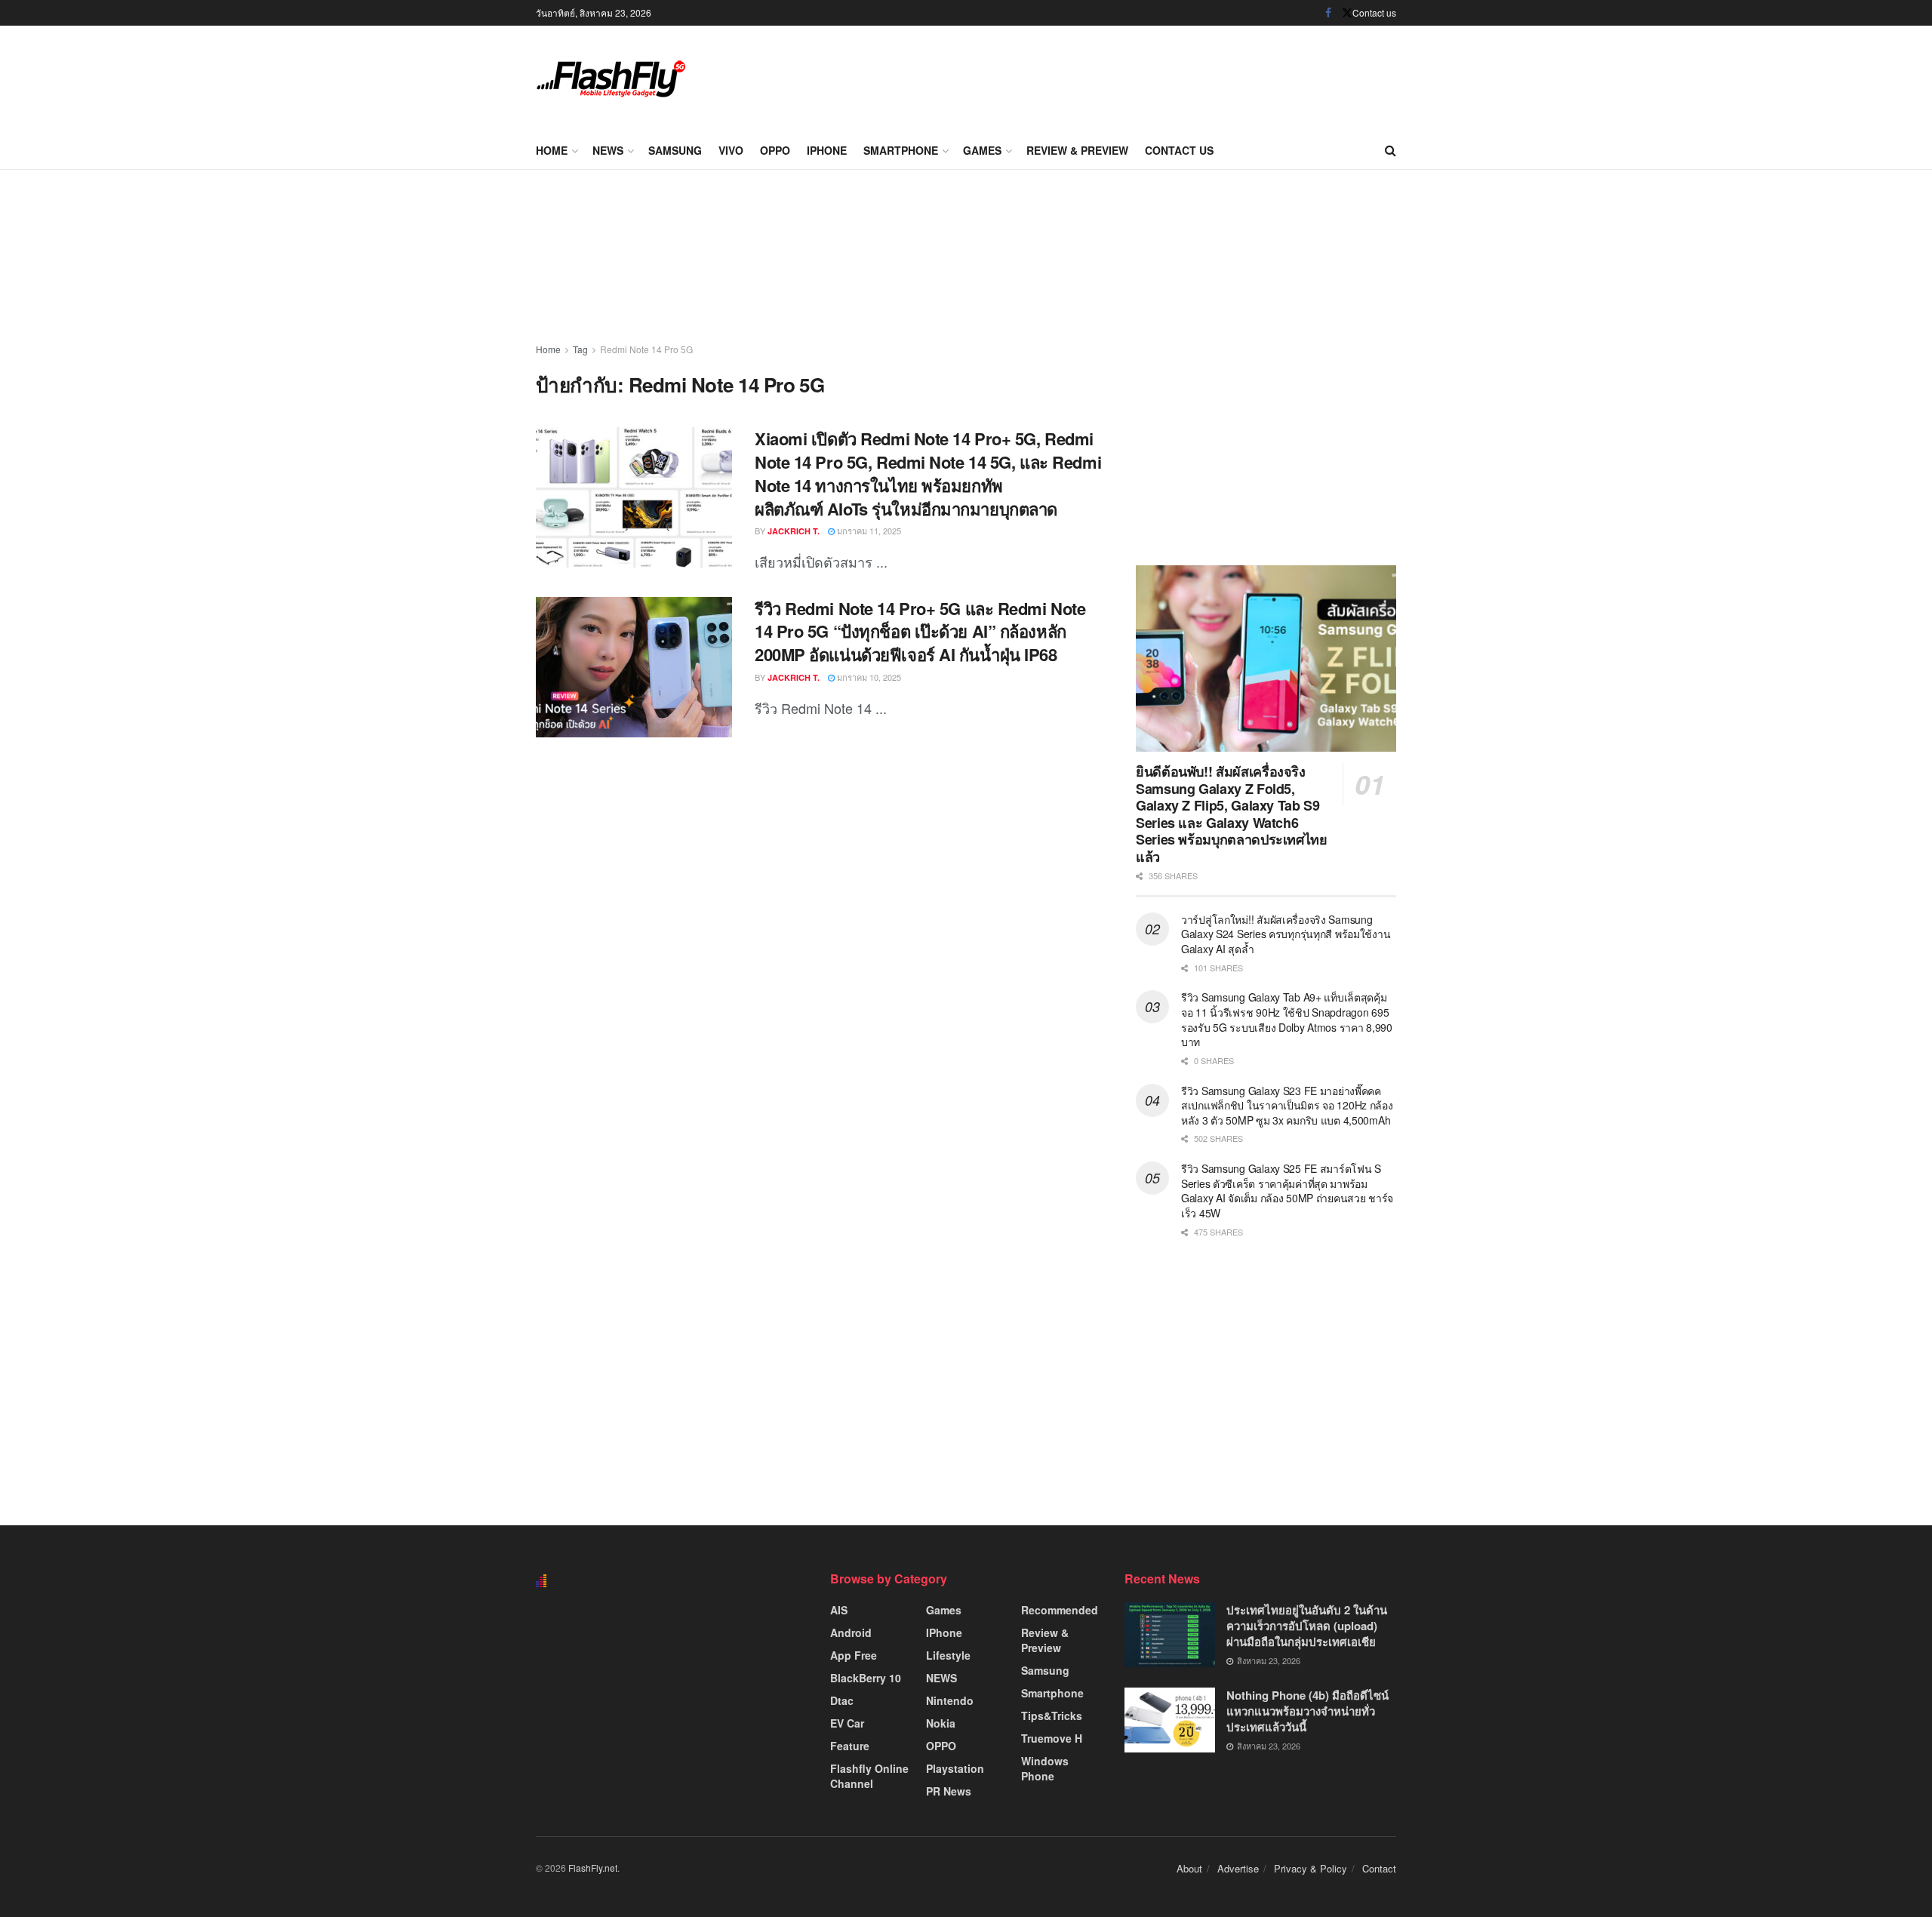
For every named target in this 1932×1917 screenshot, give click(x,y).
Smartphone (901, 150)
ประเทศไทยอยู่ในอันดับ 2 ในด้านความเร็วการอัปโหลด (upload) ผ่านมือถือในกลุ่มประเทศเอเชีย (1307, 1626)
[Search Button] (1391, 150)
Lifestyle (948, 1655)
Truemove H (1052, 1738)
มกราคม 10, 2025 (868, 677)
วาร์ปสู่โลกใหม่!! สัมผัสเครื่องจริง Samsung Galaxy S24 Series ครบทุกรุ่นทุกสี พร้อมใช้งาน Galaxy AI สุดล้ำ (1286, 934)
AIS (839, 1610)
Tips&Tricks (1052, 1715)
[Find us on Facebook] (1328, 13)
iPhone (827, 150)
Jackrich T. (794, 531)
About (1189, 1868)
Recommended (1060, 1610)
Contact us (1374, 12)
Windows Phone (1045, 1768)
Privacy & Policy (1311, 1868)
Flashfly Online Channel (869, 1776)
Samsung (675, 150)
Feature (850, 1746)
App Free (854, 1655)
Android (851, 1632)
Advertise (1238, 1868)
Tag (580, 349)
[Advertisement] (1121, 75)
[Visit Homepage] (611, 79)
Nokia (941, 1723)
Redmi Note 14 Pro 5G (646, 349)
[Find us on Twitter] (1347, 13)
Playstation (955, 1768)
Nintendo (950, 1700)
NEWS (608, 150)
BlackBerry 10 (866, 1678)
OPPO (775, 150)
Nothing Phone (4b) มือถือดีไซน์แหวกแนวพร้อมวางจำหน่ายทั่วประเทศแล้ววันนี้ (1307, 1711)
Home (552, 150)
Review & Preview (1077, 150)
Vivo (731, 150)
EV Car (847, 1723)
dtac (842, 1700)
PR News (949, 1791)
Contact (1379, 1868)
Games (982, 150)
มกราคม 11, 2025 (868, 531)
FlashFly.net (593, 1868)
